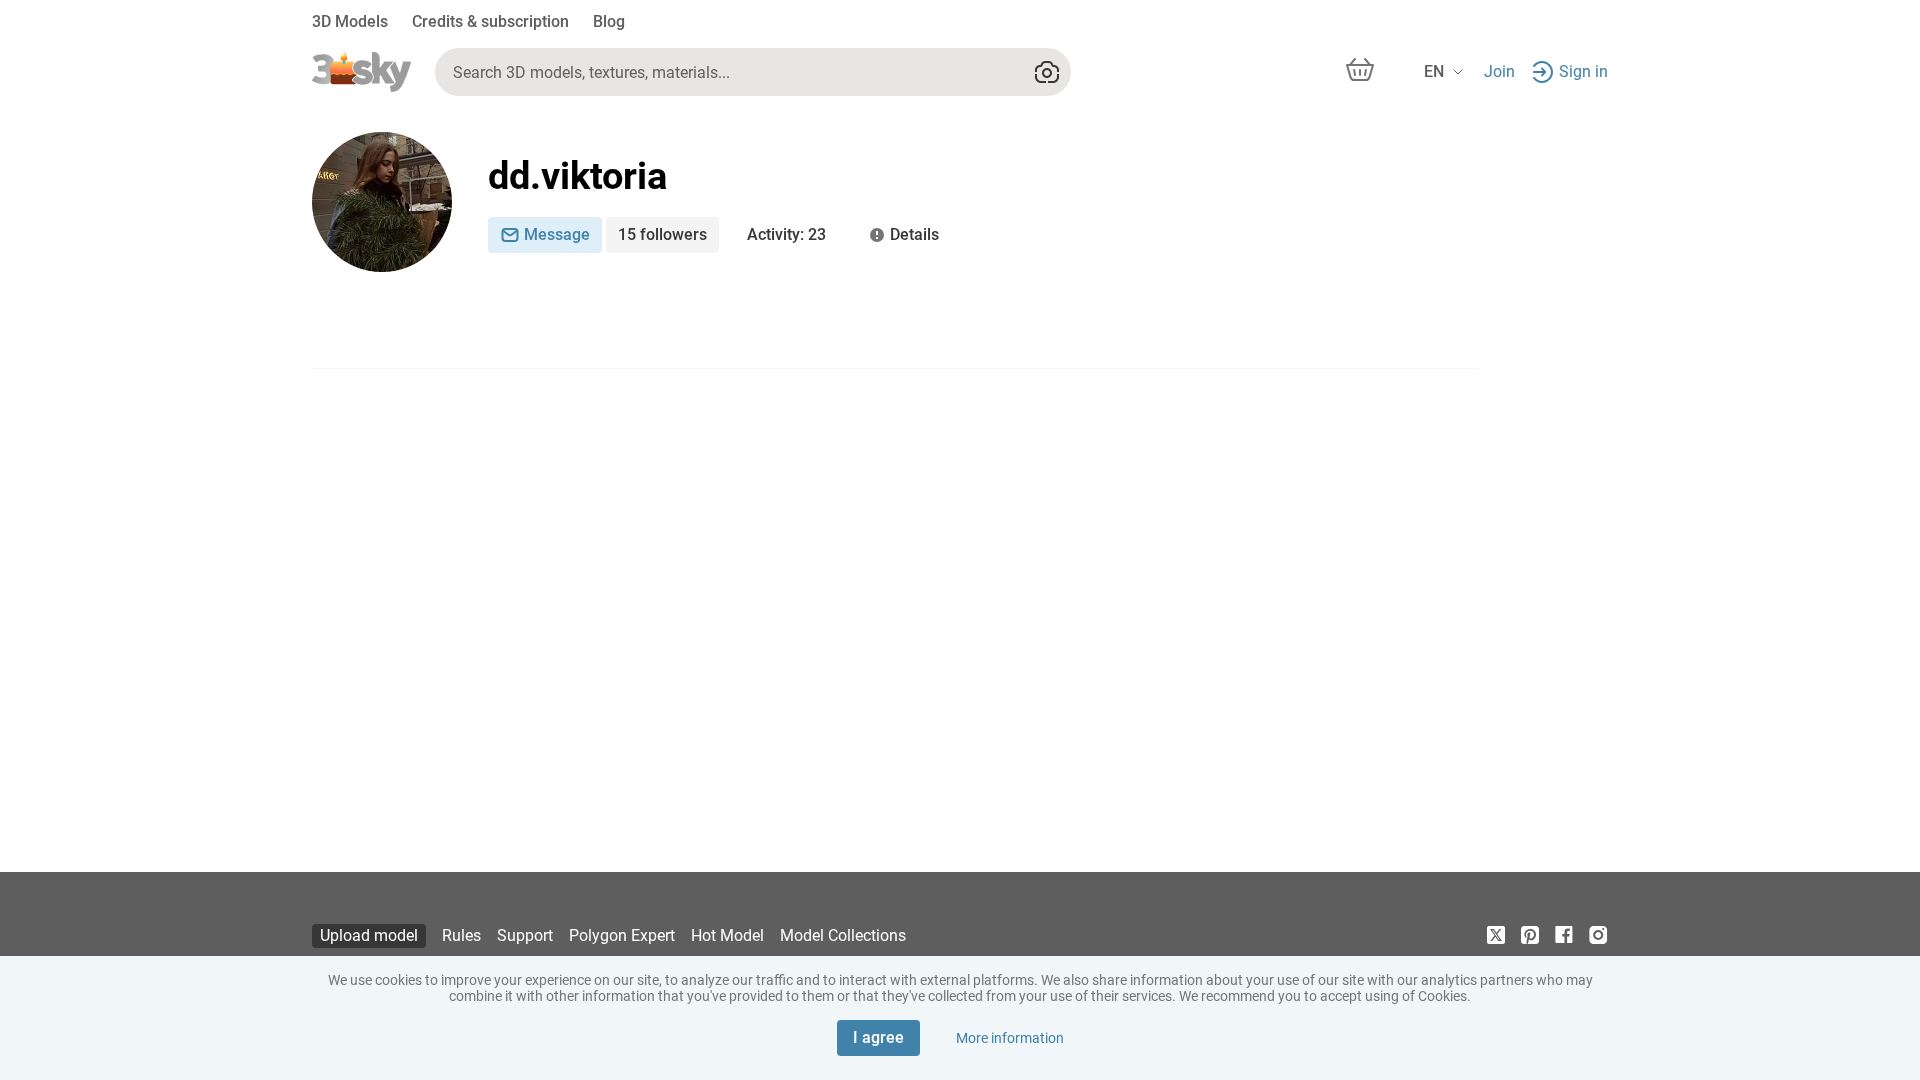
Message (557, 234)
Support (525, 935)
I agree (878, 1037)
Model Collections (843, 935)
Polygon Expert (622, 935)
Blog (609, 21)
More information (1010, 1038)
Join (1499, 71)
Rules (461, 935)
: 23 (786, 234)
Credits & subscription (490, 21)
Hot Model (727, 935)
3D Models (350, 21)
